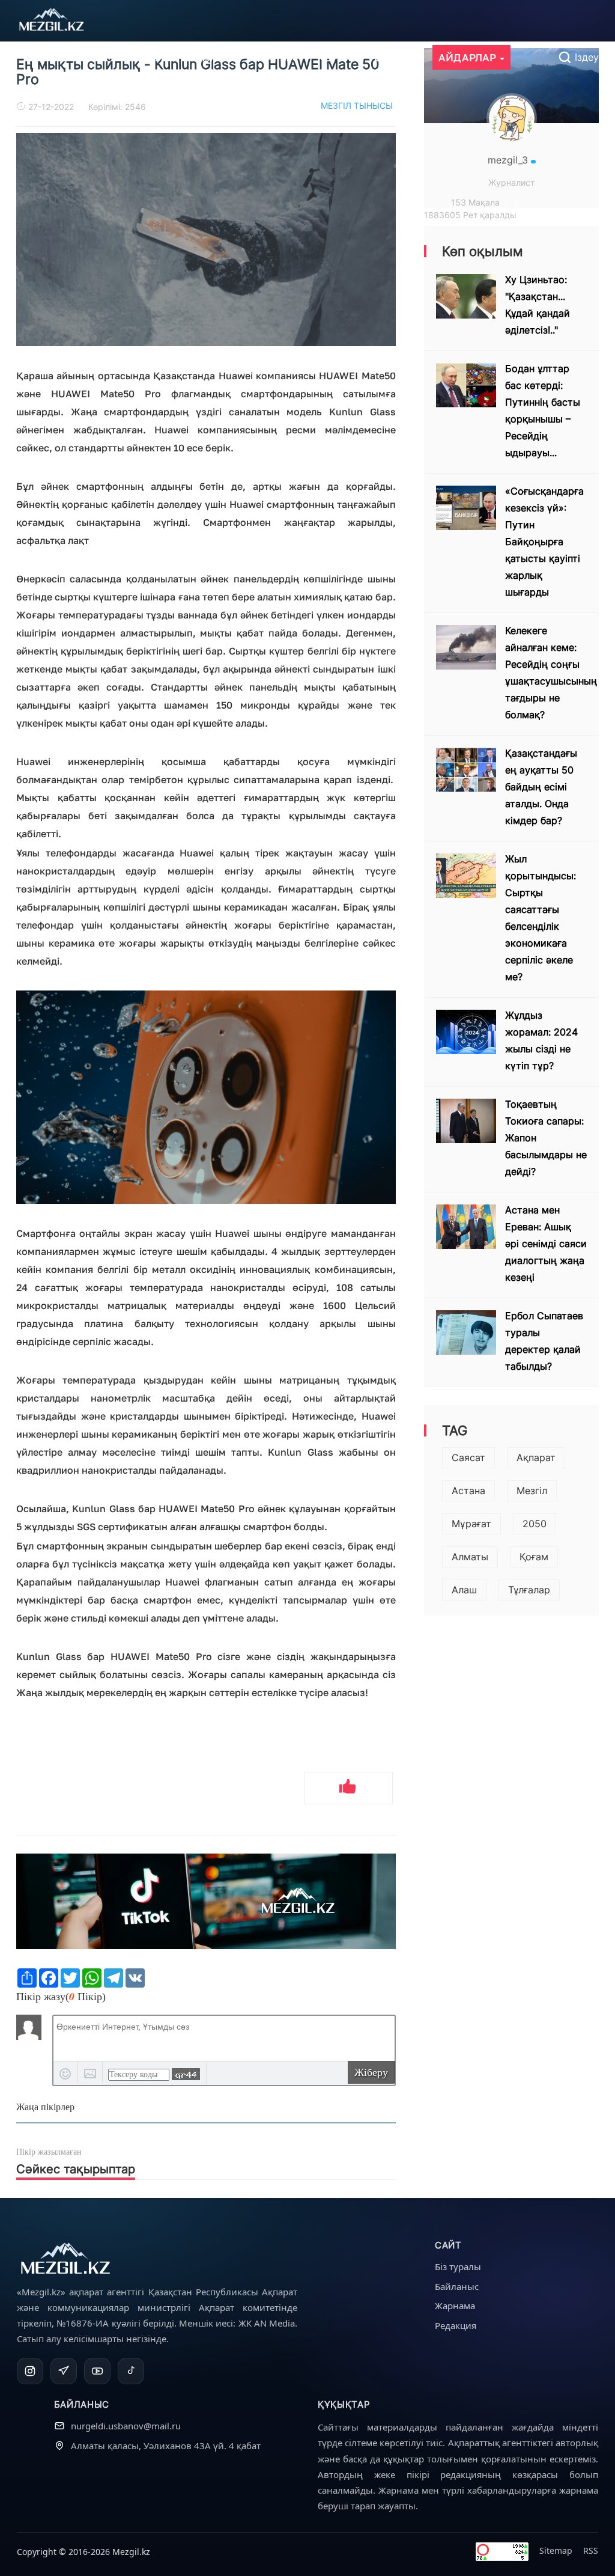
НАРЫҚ (277, 57)
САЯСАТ (216, 57)
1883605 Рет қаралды (470, 215)
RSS (591, 2550)
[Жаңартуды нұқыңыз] (186, 2074)
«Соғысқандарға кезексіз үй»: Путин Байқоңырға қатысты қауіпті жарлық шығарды (544, 542)
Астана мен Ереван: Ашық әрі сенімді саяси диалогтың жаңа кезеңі (546, 1244)
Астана (468, 1491)
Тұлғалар (529, 1590)
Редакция (456, 2325)
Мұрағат (471, 1524)
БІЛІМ (390, 57)
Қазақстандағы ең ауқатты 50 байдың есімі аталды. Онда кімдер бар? (541, 787)
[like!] (348, 1788)
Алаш (464, 1590)
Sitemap (556, 2550)
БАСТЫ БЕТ (75, 57)
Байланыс (457, 2286)
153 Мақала (475, 202)
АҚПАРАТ (150, 57)
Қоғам (534, 1557)
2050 (535, 1524)
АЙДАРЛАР (468, 57)
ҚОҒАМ (335, 57)
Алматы (470, 1557)
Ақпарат (536, 1457)
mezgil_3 (509, 160)
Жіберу (371, 2072)
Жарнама (455, 2306)
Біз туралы (458, 2266)
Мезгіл (532, 1491)
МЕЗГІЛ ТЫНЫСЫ (357, 105)
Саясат (468, 1457)
